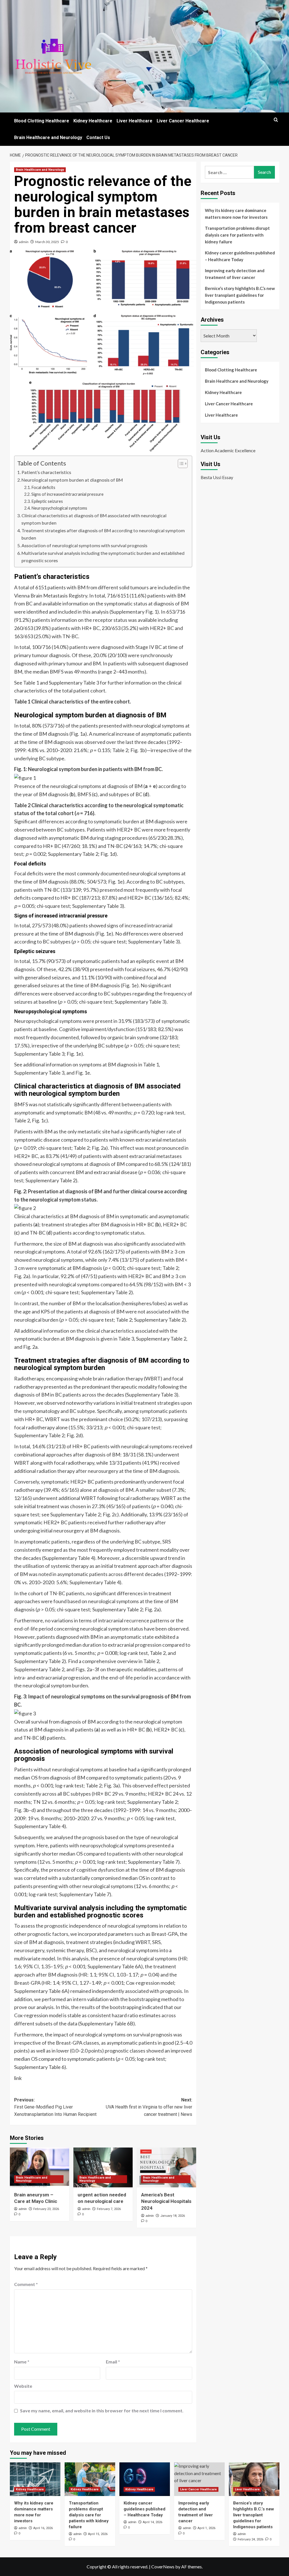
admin (24, 242)
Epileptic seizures (47, 501)
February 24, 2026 (250, 2539)
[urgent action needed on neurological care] (103, 2167)
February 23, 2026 (46, 2209)
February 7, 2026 (109, 2209)
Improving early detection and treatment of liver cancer (235, 274)
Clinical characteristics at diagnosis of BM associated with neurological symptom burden (94, 519)
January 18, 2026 (173, 2216)
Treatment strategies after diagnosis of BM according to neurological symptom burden (103, 534)
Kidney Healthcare (93, 121)
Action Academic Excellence (228, 450)
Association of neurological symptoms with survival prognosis (84, 545)
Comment (26, 2284)
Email (113, 2362)
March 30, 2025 (47, 242)
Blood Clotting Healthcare (42, 121)
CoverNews (163, 2567)
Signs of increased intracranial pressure (67, 494)
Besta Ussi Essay (217, 477)
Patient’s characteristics (46, 472)
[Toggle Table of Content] (180, 464)
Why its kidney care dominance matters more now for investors (236, 214)
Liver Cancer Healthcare (183, 121)
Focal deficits (43, 487)
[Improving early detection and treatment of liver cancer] (199, 2479)
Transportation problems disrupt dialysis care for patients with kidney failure (237, 235)
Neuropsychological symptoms (59, 508)
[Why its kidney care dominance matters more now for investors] (35, 2479)
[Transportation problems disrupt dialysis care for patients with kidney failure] (90, 2479)
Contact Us (98, 138)
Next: (149, 2107)
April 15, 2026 (98, 2534)
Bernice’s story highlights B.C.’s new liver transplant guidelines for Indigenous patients (240, 295)
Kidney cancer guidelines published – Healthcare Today (240, 256)
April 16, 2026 (43, 2528)
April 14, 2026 (153, 2522)
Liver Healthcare (134, 121)
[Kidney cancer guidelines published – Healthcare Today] (145, 2479)
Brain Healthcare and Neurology (48, 138)
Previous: (55, 2107)
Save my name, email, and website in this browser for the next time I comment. (102, 2411)
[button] (276, 120)
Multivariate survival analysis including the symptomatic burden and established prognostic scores (103, 557)
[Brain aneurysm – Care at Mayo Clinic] (40, 2167)
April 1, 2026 (206, 2528)
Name (22, 2362)
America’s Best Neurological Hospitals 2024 (166, 2201)
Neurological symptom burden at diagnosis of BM (72, 480)
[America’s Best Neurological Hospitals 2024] (167, 2167)
